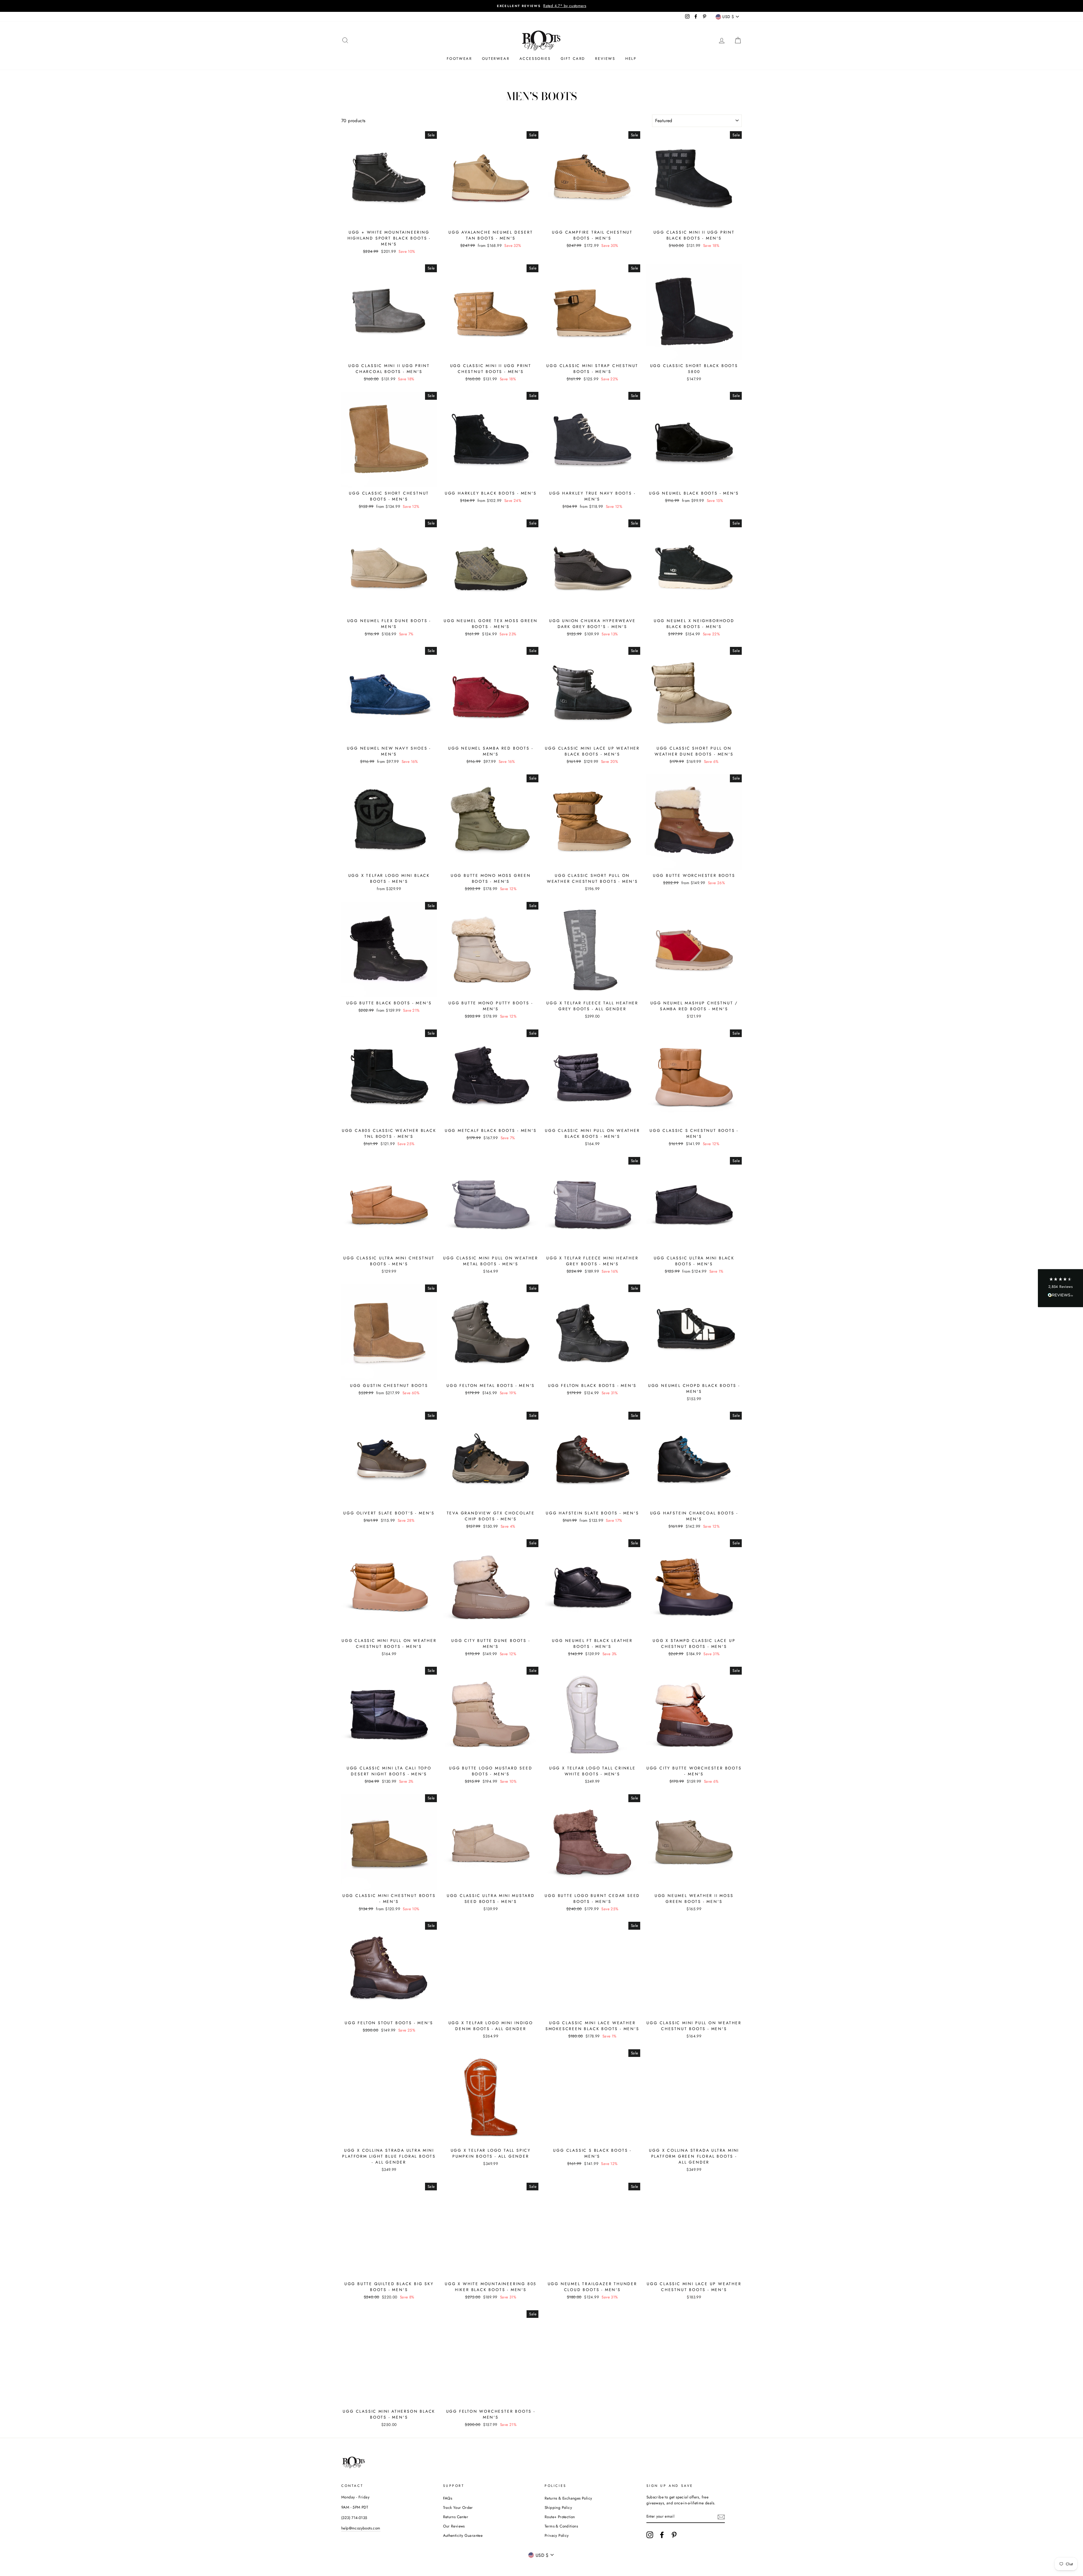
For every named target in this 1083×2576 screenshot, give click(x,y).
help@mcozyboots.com (361, 2528)
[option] (541, 6)
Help (631, 59)
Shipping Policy (558, 2507)
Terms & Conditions (561, 2526)
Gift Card (573, 59)
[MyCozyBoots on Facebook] (662, 2535)
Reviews (605, 59)
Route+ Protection (560, 2517)
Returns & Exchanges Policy (568, 2498)
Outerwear (496, 59)
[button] (1060, 1288)
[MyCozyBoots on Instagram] (650, 2535)
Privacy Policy (557, 2535)
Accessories (535, 59)
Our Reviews (454, 2526)
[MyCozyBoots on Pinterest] (674, 2535)
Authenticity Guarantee (463, 2535)
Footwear (459, 59)
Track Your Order (458, 2507)
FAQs (448, 2498)
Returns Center (456, 2517)
